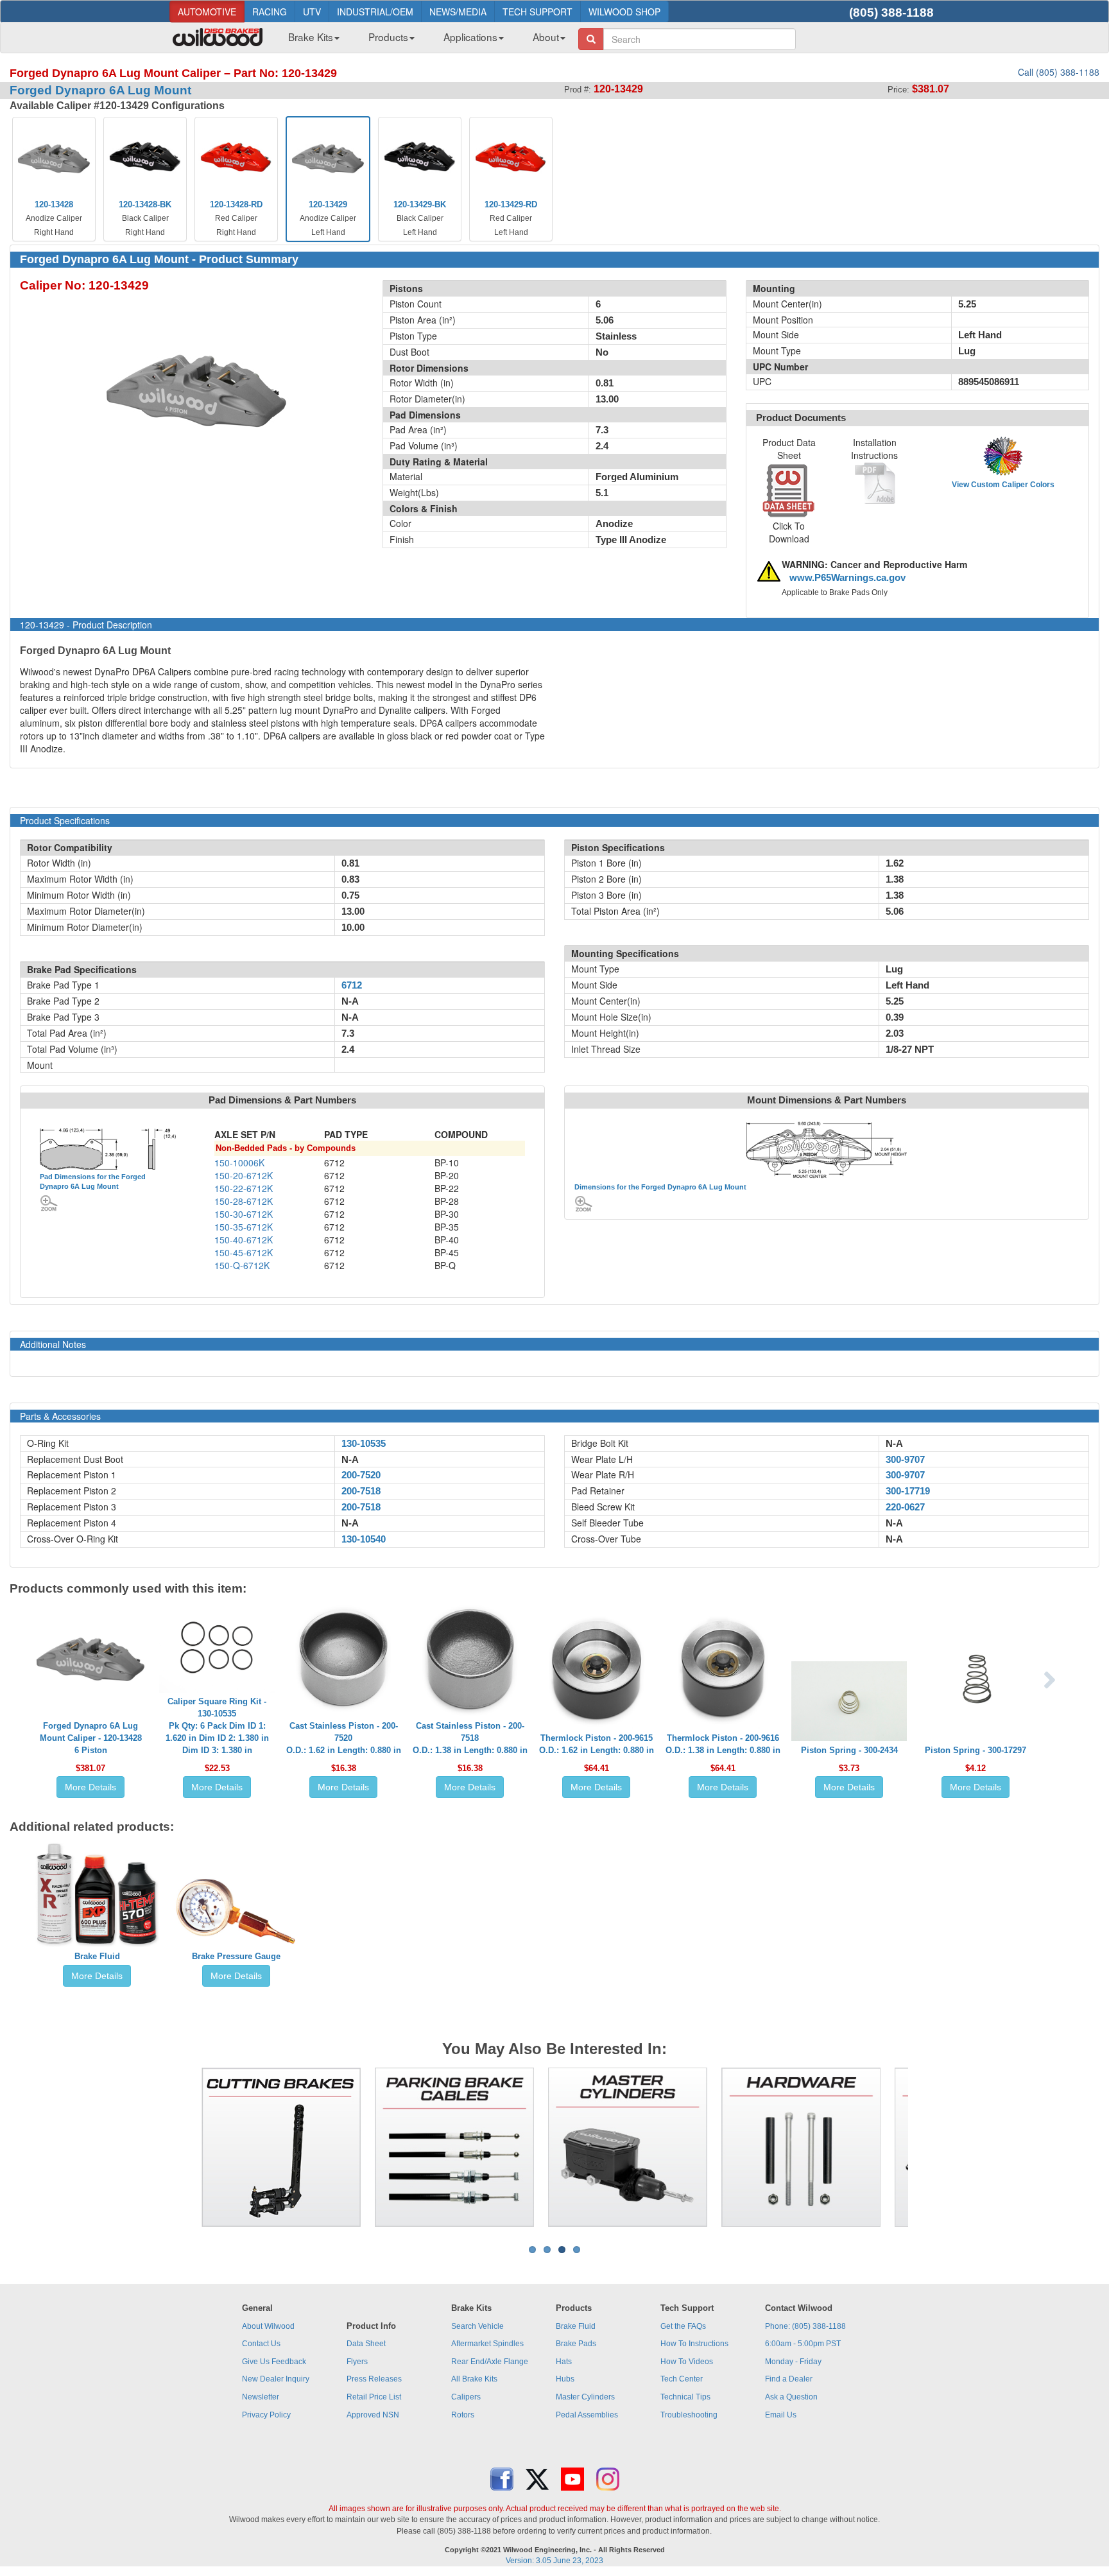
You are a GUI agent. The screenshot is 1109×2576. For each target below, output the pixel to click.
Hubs (565, 2379)
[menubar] (422, 40)
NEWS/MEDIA (458, 12)
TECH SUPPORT (537, 12)
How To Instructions (694, 2344)
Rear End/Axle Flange (490, 2362)
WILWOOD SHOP (624, 12)
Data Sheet (366, 2344)
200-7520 (361, 1475)
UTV (312, 12)
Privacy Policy (266, 2415)
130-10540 (364, 1539)
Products (388, 37)
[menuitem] (309, 40)
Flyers (357, 2362)
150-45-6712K (244, 1252)
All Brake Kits (474, 2379)
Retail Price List (374, 2397)
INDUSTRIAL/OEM (375, 12)
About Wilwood (268, 2326)
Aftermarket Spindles (487, 2344)
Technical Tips (685, 2397)
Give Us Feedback (274, 2362)
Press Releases (374, 2379)
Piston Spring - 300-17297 (976, 1750)
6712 (352, 985)
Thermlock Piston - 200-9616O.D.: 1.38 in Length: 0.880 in (723, 1744)
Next (927, 2147)
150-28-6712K (244, 1201)
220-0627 (905, 1507)
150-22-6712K (244, 1188)
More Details (90, 1787)
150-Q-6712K (242, 1265)
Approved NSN (373, 2415)
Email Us (781, 2415)
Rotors (463, 2415)
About (546, 37)
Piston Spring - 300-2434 (849, 1750)
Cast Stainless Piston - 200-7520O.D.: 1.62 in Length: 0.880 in (344, 1738)
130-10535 (364, 1444)
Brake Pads (576, 2344)
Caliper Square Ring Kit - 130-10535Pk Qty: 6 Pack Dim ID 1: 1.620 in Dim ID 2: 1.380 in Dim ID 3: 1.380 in (217, 1726)
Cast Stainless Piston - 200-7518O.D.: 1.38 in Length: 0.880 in (470, 1738)
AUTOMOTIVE (207, 12)
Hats (564, 2362)
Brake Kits (311, 37)
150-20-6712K (244, 1175)
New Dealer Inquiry (276, 2379)
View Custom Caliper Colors (1003, 485)
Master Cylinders (585, 2397)
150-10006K (239, 1163)
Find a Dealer (789, 2379)
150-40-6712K (244, 1240)
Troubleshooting (689, 2415)
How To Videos (687, 2362)
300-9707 (905, 1460)
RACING (270, 12)
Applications (470, 37)
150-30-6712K (244, 1214)
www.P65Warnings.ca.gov (847, 578)
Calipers (466, 2397)
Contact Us (261, 2344)
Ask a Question (791, 2397)
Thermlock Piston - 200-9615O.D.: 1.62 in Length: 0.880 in (597, 1744)
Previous (182, 2147)
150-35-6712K (244, 1227)
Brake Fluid (97, 1956)
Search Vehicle (477, 2326)
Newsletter (261, 2397)
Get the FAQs (683, 2326)
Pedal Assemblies (587, 2415)
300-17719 (908, 1491)
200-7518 (361, 1491)
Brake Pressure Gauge (236, 1956)
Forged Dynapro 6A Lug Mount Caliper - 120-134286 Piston (91, 1738)
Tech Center (682, 2379)
